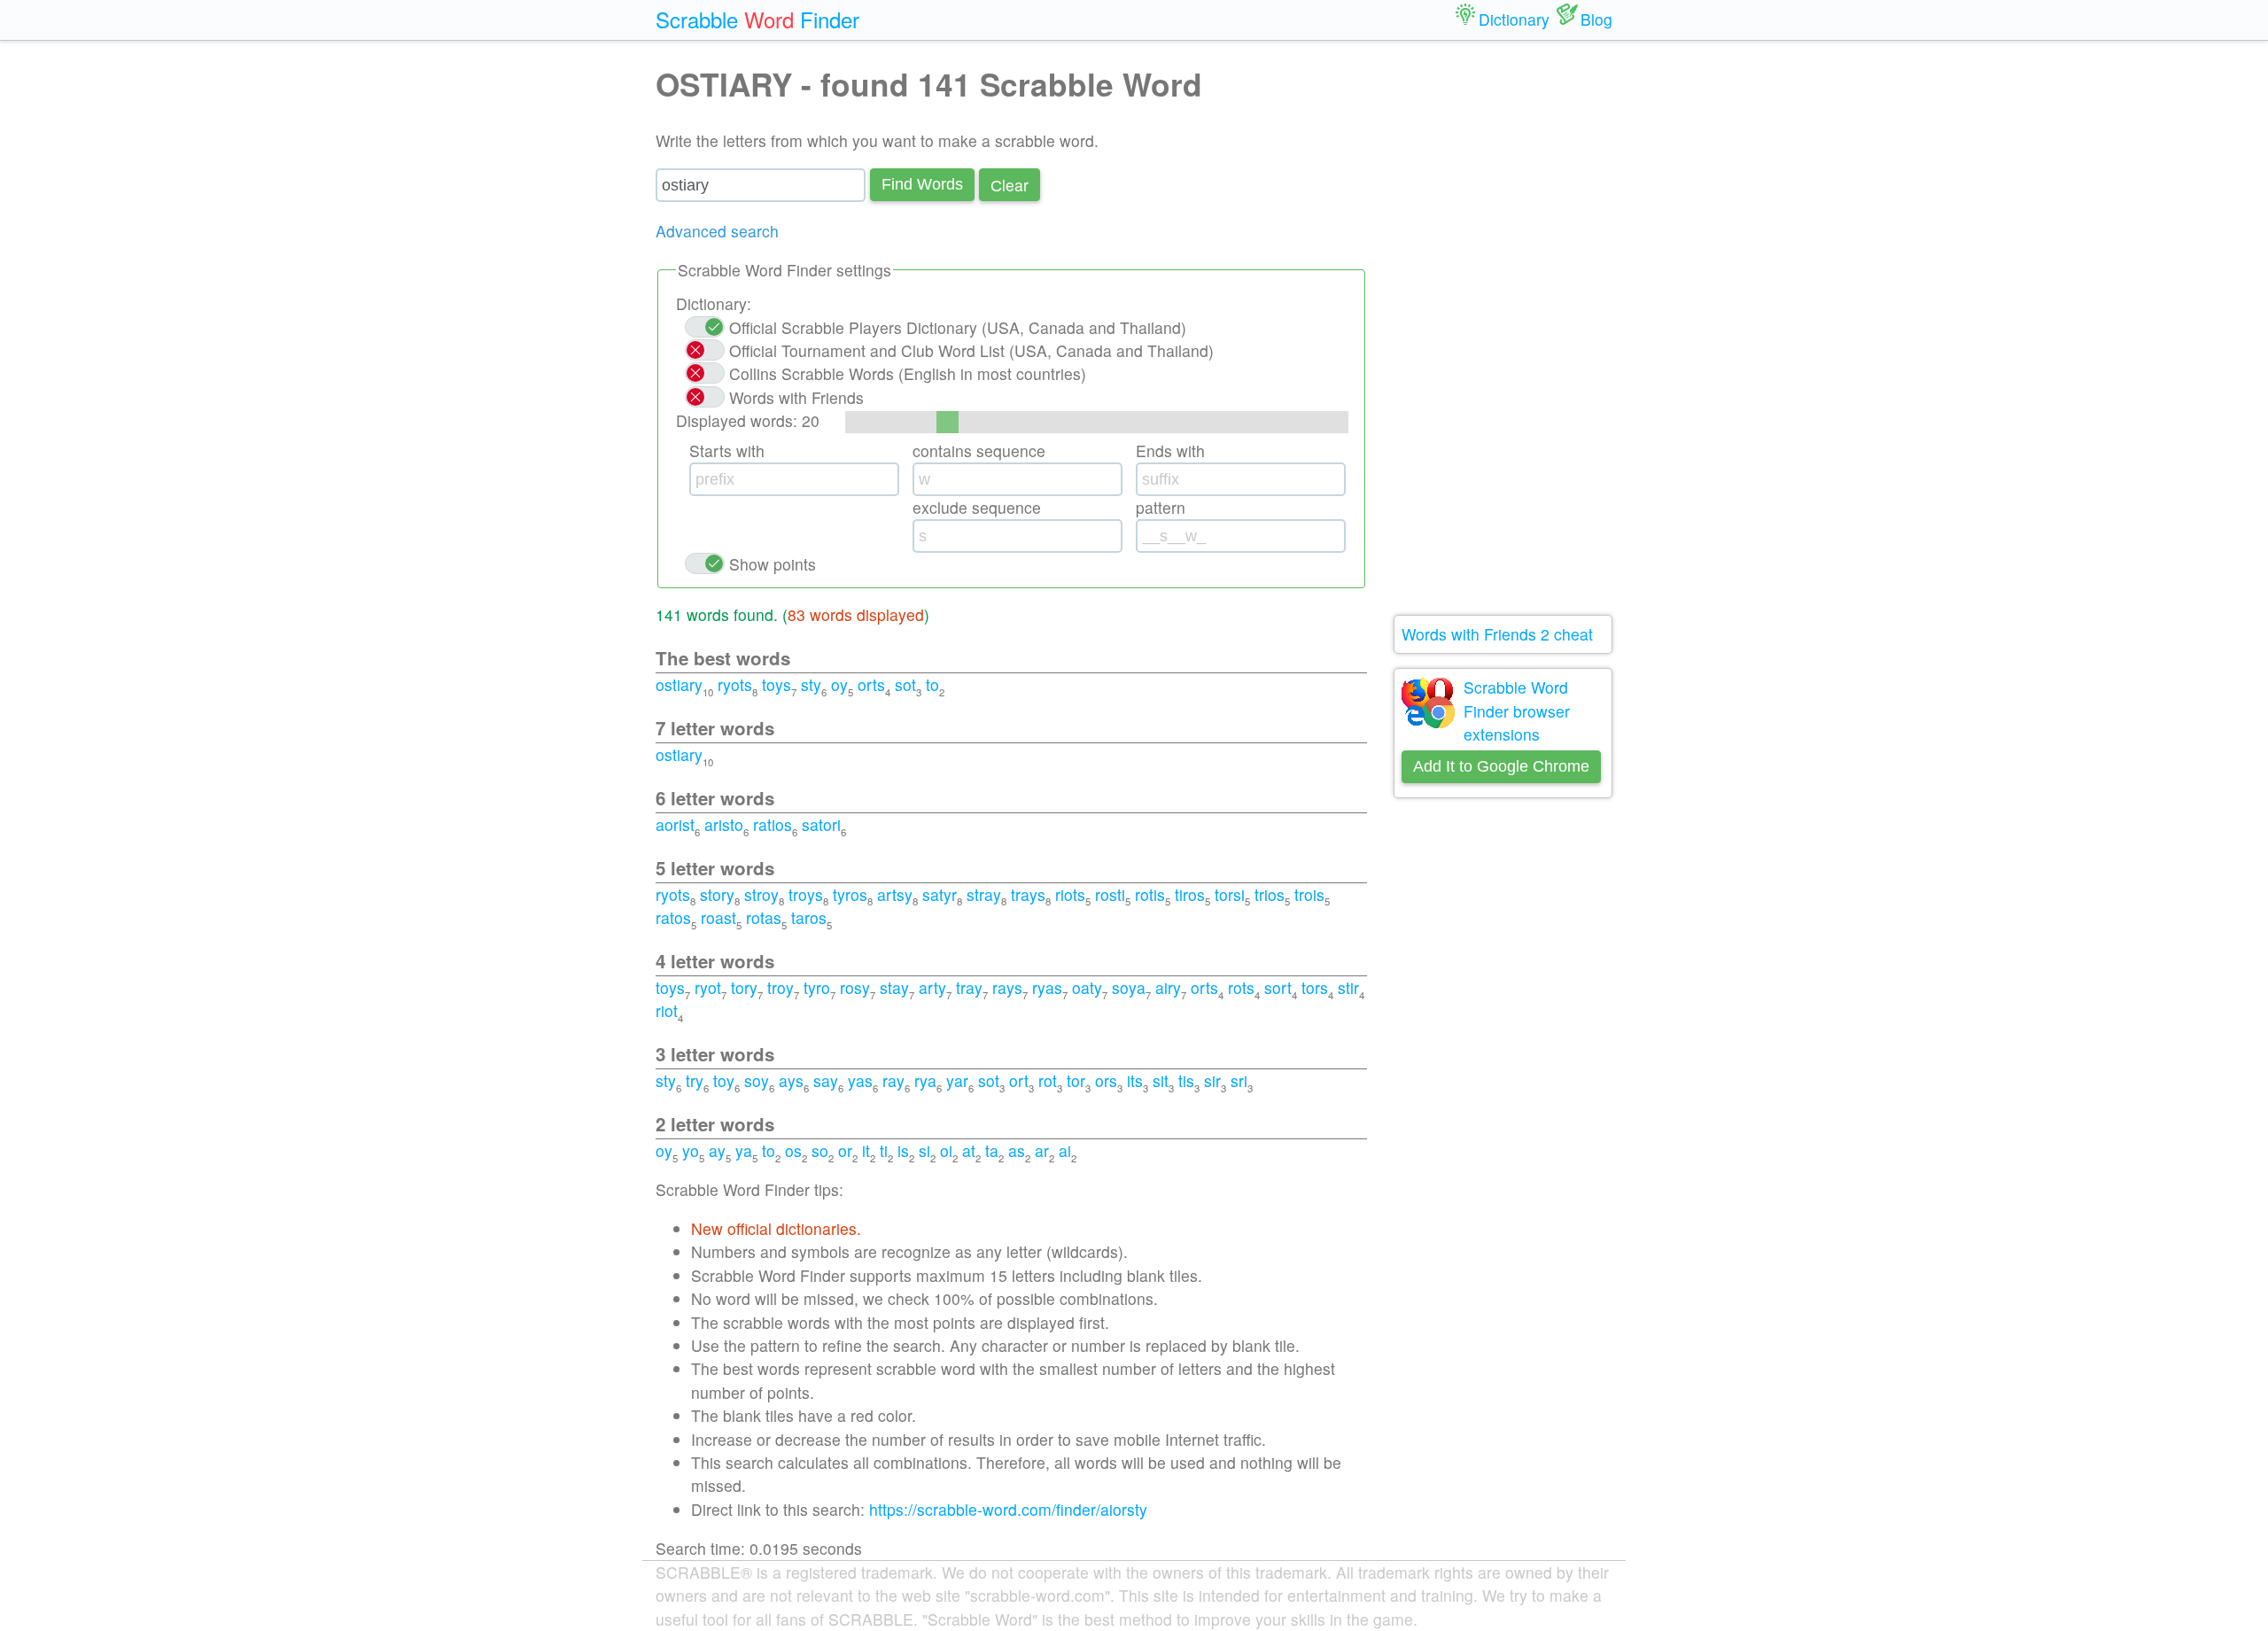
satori (821, 824)
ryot (708, 987)
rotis (1150, 894)
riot (667, 1010)
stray (984, 894)
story (717, 894)
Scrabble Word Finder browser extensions (1517, 711)
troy (781, 987)
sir (1212, 1080)
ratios (773, 824)
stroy (761, 894)
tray (969, 987)
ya (744, 1150)
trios (1270, 894)
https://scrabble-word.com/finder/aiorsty (1008, 1509)
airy (1168, 987)
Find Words (922, 184)
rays (1007, 987)
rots (1241, 987)
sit (1161, 1080)
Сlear (1010, 185)
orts (871, 684)
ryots (735, 684)
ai (1065, 1150)
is (903, 1150)
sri (1239, 1080)
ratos (673, 917)
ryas (1047, 987)
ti (884, 1150)
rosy (855, 987)
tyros (850, 894)
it (866, 1150)
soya (1129, 987)
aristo (724, 824)
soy (757, 1080)
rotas (764, 917)
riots (1070, 894)
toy (724, 1080)
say (826, 1080)
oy (839, 684)
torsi (1230, 894)
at (969, 1150)
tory (744, 987)
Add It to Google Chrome (1501, 766)
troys (806, 894)
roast (718, 917)
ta (992, 1150)
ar (1042, 1150)
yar (957, 1080)
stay (894, 987)
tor (1076, 1080)
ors (1106, 1080)
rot (1048, 1080)
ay (717, 1150)
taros (809, 917)
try (695, 1080)
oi (946, 1150)
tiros (1190, 894)
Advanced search (717, 231)
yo (691, 1150)
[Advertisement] (1503, 328)
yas (860, 1080)
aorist (675, 824)
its (1135, 1080)
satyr (940, 894)
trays (1028, 894)
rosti (1110, 894)
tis (1186, 1080)
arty (932, 987)
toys (777, 684)
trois (1309, 894)
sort (1278, 987)
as (1017, 1150)
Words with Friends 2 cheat (1497, 634)
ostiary (679, 684)
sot (905, 684)
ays (791, 1080)
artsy (895, 894)
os (793, 1150)
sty (811, 684)
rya (925, 1080)
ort (1019, 1080)
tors (1315, 987)
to (932, 684)
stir (1348, 987)
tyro (817, 987)
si (924, 1150)
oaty (1087, 987)
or (845, 1150)
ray (893, 1080)
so (820, 1150)
